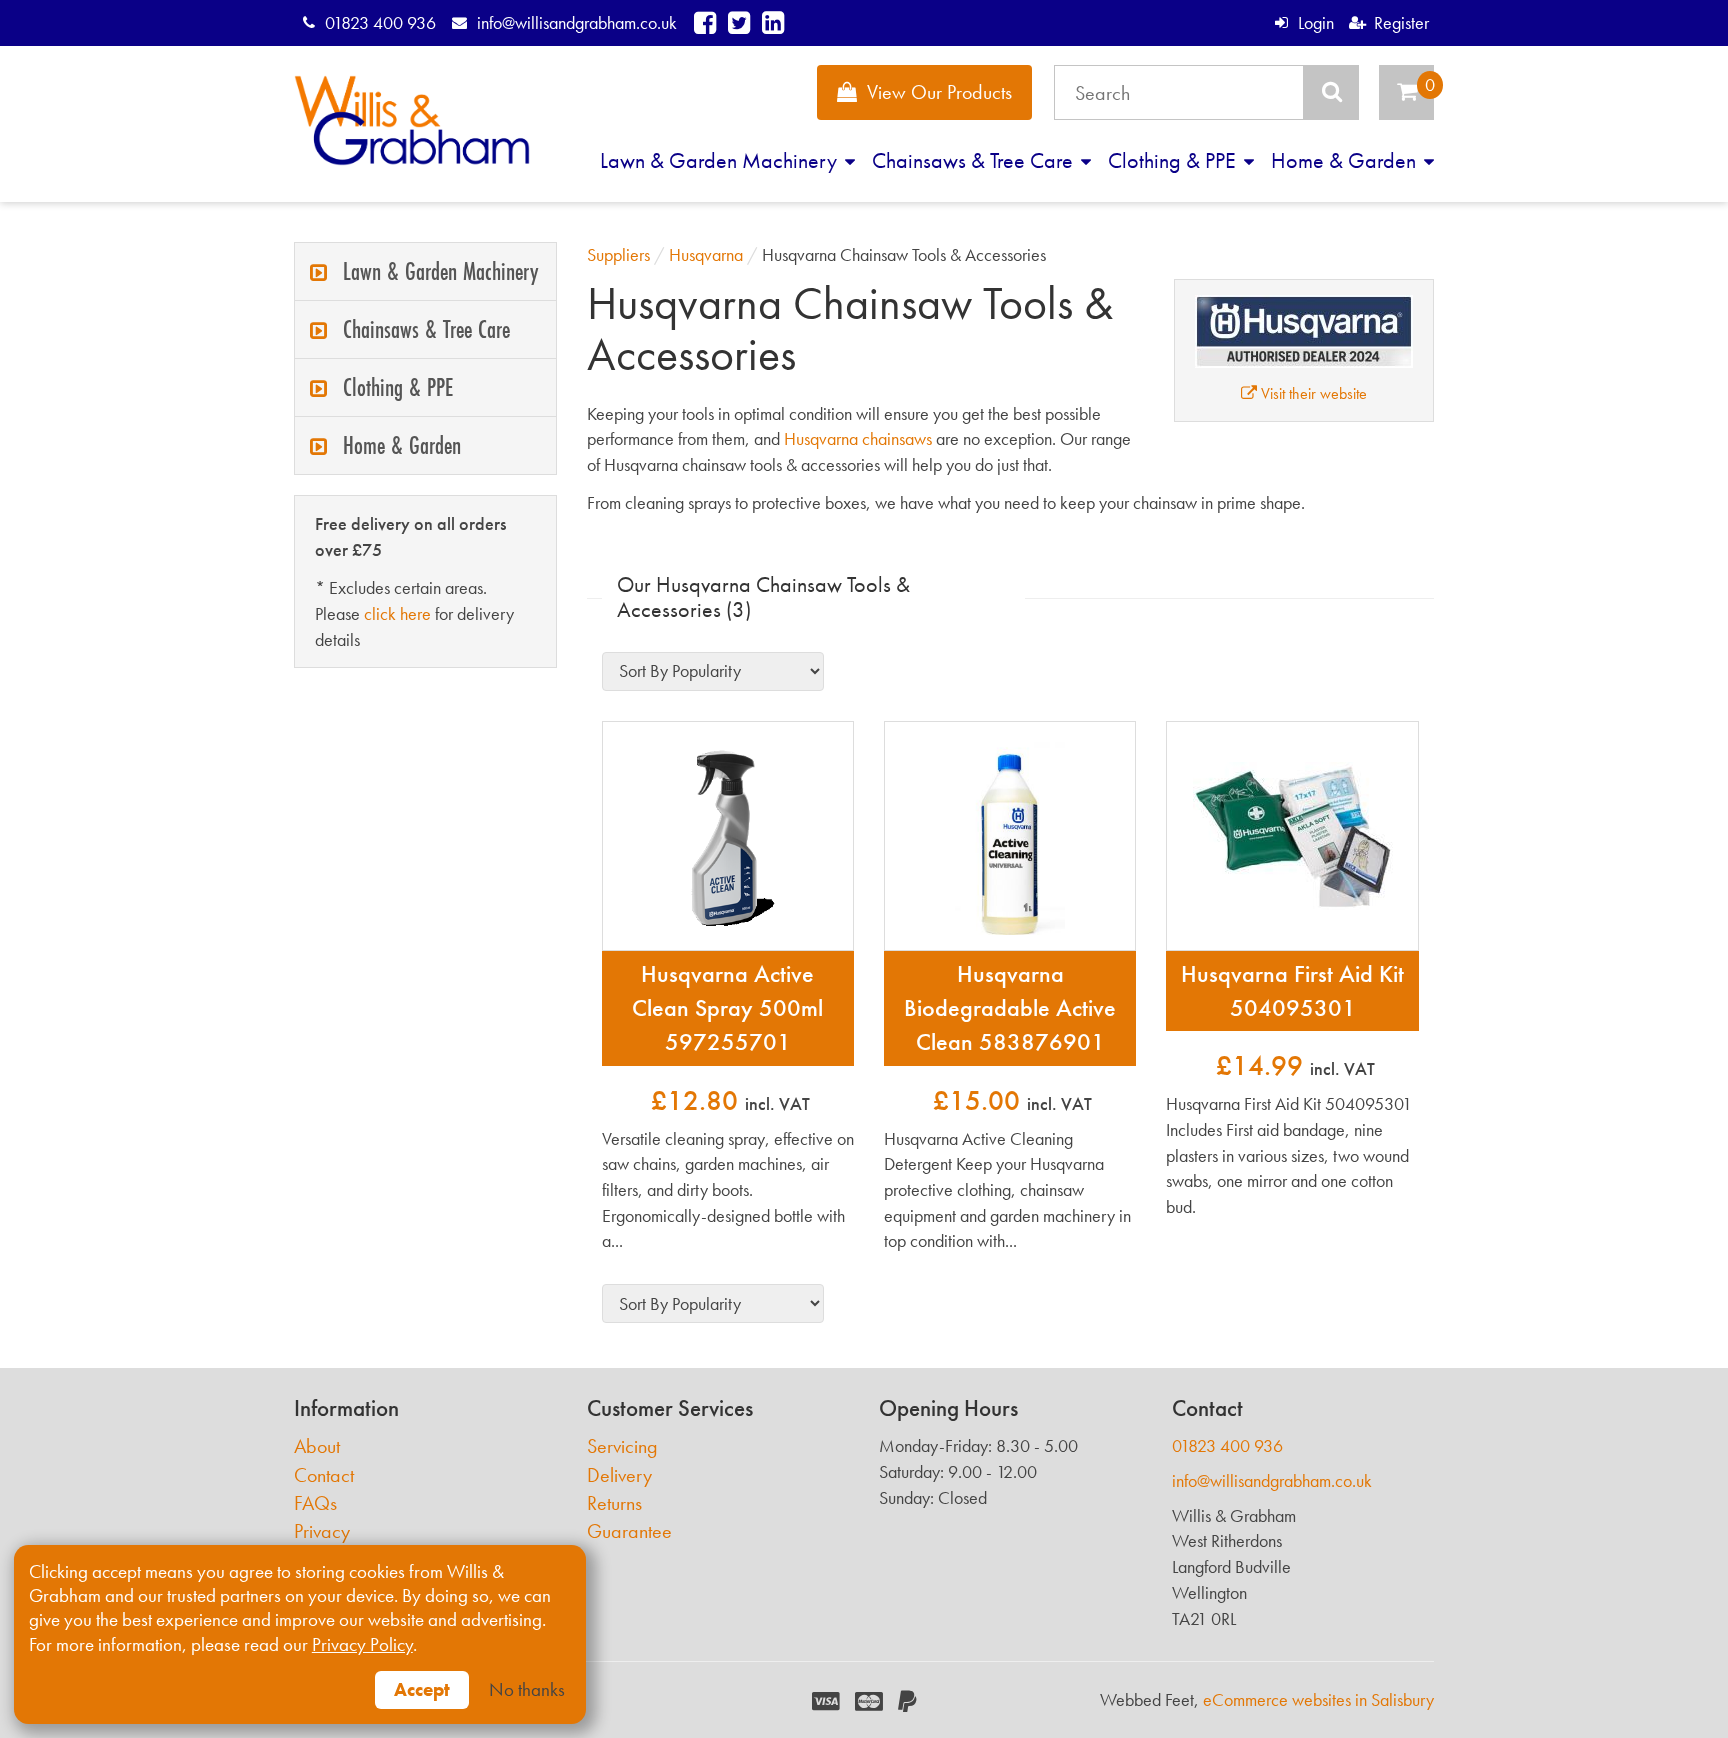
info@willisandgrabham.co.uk (576, 22)
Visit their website (1312, 393)
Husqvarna (706, 254)
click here (397, 613)
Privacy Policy (362, 1645)
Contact (324, 1475)
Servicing (622, 1446)
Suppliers (618, 254)
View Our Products (939, 92)
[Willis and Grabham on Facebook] (705, 22)
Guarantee (629, 1531)
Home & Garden (1346, 160)
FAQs (315, 1503)
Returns (614, 1503)
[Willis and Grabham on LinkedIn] (773, 22)
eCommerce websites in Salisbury (1318, 1699)
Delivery (619, 1475)
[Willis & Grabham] (412, 120)
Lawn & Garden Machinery (721, 160)
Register (1401, 22)
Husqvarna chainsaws (858, 438)
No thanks (527, 1690)
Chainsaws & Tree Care (975, 160)
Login (1315, 22)
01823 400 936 (380, 22)
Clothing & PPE (1174, 160)
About (317, 1446)
